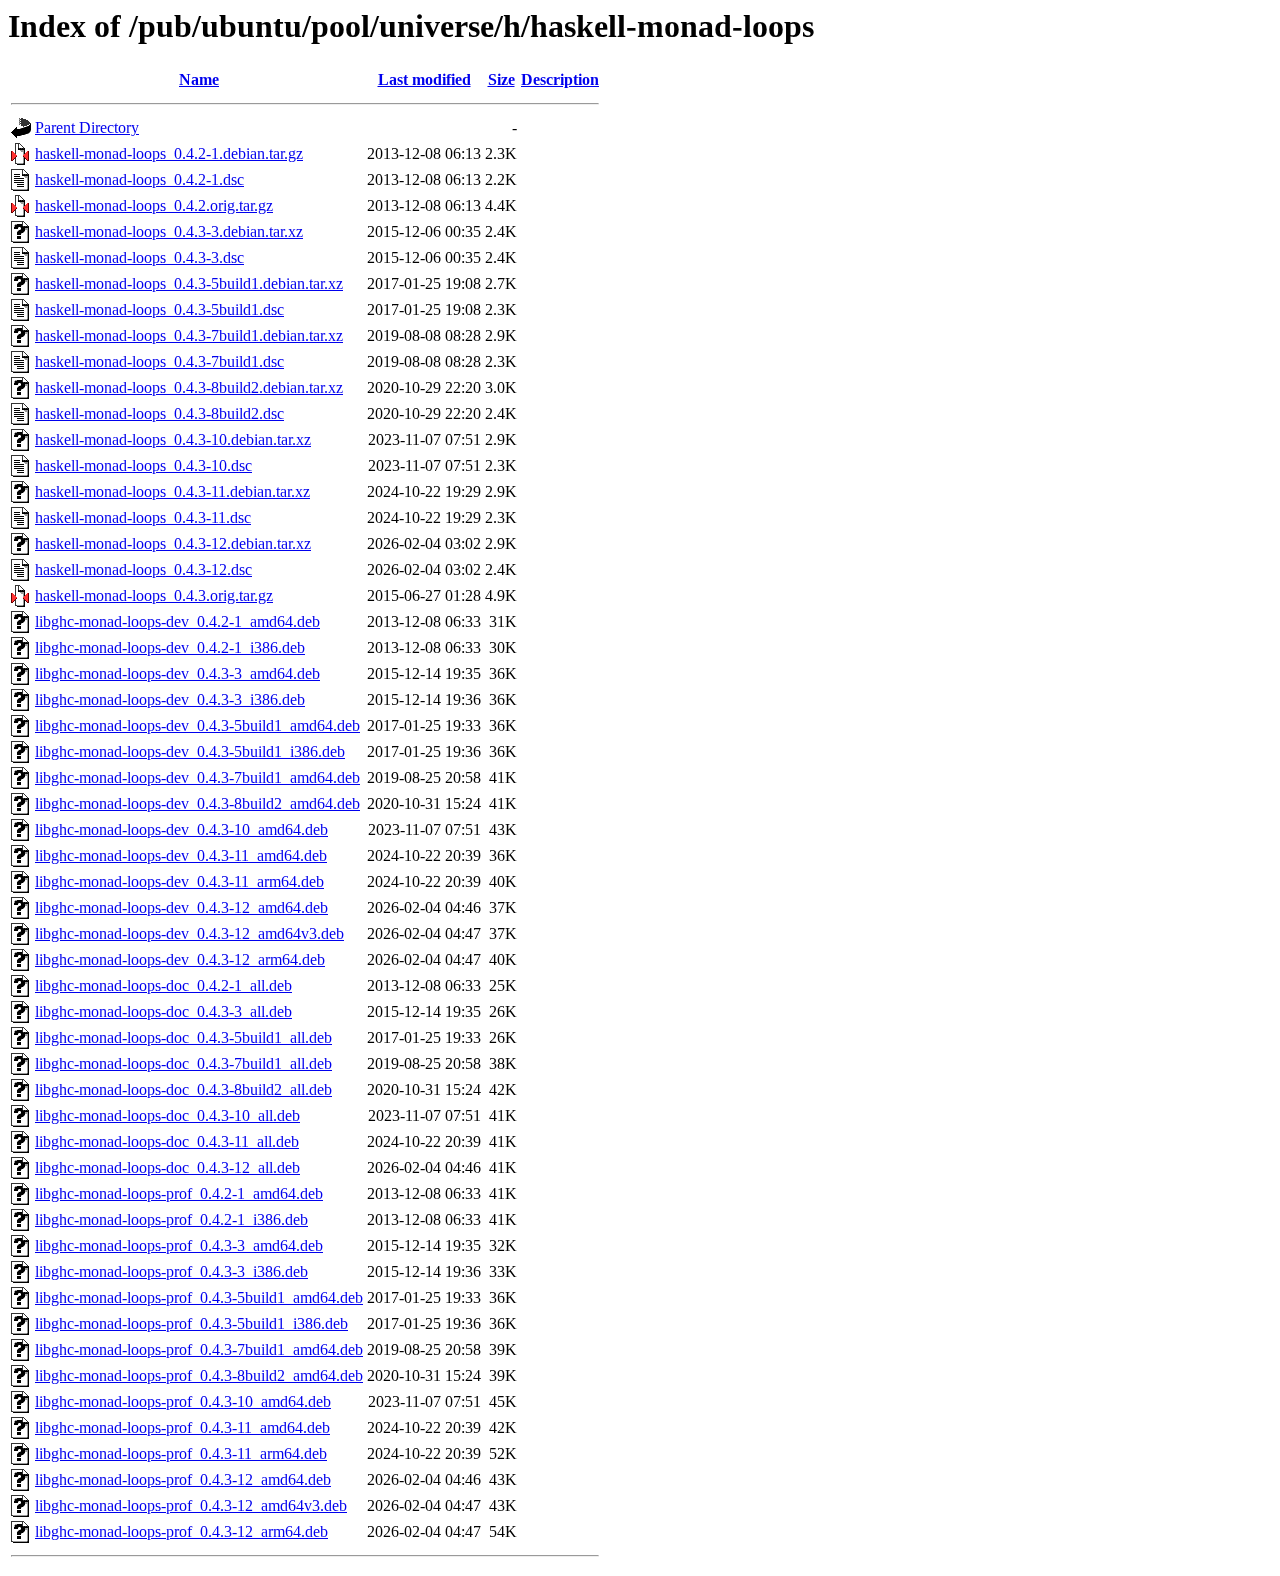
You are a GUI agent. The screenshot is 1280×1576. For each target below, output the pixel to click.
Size (501, 79)
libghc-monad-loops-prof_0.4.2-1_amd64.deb (179, 1193)
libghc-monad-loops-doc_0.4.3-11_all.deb (167, 1141)
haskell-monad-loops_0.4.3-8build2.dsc (159, 413)
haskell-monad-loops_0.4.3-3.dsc (139, 257)
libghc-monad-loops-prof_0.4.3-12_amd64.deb (183, 1479)
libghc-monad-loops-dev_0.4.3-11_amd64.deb (181, 855)
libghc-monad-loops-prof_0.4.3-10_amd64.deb (183, 1401)
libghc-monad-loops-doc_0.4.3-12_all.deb (167, 1167)
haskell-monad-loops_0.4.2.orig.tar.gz (154, 205)
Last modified (424, 79)
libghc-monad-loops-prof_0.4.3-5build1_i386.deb (191, 1323)
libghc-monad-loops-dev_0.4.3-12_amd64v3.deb (189, 933)
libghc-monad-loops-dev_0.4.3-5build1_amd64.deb (197, 725)
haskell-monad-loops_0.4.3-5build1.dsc (159, 309)
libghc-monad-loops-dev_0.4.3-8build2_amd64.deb (197, 803)
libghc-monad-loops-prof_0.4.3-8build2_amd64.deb (199, 1375)
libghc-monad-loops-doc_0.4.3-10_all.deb (167, 1115)
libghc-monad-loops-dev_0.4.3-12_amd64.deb (181, 907)
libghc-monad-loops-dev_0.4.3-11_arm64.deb (179, 881)
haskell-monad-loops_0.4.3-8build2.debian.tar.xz (189, 387)
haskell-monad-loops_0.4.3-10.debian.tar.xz (173, 439)
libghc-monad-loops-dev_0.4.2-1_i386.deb (170, 647)
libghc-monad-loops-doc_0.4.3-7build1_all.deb (183, 1063)
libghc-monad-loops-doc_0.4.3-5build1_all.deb (183, 1037)
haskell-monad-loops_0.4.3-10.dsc (143, 465)
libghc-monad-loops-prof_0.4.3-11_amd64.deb (182, 1427)
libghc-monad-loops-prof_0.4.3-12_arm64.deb (181, 1531)
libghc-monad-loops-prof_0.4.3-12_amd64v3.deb (191, 1505)
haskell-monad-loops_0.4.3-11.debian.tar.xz (172, 491)
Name (199, 79)
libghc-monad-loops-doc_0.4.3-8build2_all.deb (183, 1089)
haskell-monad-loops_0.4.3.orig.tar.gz (154, 595)
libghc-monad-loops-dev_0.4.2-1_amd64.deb (177, 621)
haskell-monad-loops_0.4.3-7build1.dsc (159, 361)
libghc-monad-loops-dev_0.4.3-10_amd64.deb (181, 829)
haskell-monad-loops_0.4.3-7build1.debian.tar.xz (189, 335)
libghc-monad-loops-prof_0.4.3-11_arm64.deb (181, 1453)
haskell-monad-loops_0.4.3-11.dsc (143, 517)
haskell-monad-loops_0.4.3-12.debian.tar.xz (173, 543)
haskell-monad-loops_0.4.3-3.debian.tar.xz (169, 231)
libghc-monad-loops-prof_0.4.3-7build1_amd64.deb (199, 1349)
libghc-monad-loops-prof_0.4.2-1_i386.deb (171, 1219)
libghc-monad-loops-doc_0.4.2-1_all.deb (163, 985)
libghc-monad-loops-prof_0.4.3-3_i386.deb (171, 1271)
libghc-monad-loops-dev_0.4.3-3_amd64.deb (177, 673)
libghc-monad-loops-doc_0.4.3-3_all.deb (163, 1011)
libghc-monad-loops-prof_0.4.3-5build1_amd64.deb (199, 1297)
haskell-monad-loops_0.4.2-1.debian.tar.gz (169, 153)
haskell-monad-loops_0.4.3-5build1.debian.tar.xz (189, 283)
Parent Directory (87, 127)
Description (560, 79)
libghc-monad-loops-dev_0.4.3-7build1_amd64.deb (197, 777)
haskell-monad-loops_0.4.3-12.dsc (143, 569)
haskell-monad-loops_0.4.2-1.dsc (139, 179)
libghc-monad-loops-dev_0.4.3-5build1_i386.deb (190, 751)
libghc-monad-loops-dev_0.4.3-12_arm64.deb (180, 959)
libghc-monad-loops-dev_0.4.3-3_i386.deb (170, 699)
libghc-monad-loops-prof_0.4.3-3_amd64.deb (179, 1245)
